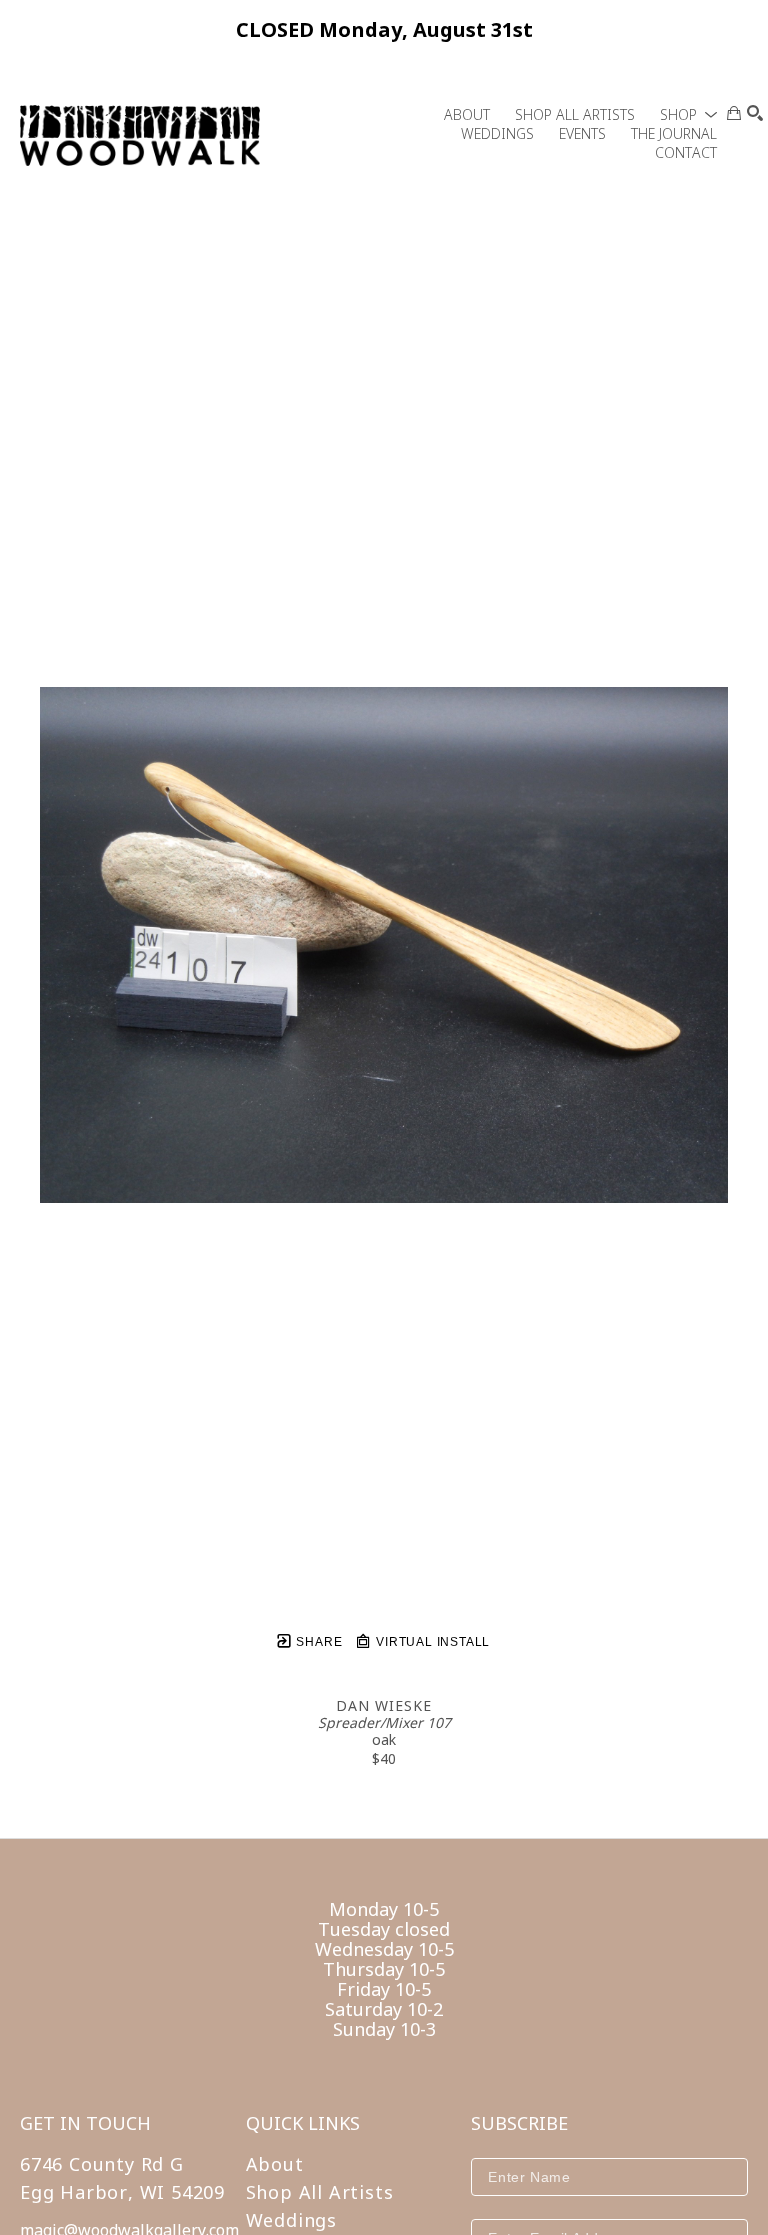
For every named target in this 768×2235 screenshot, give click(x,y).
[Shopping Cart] (734, 113)
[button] (688, 114)
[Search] (755, 113)
